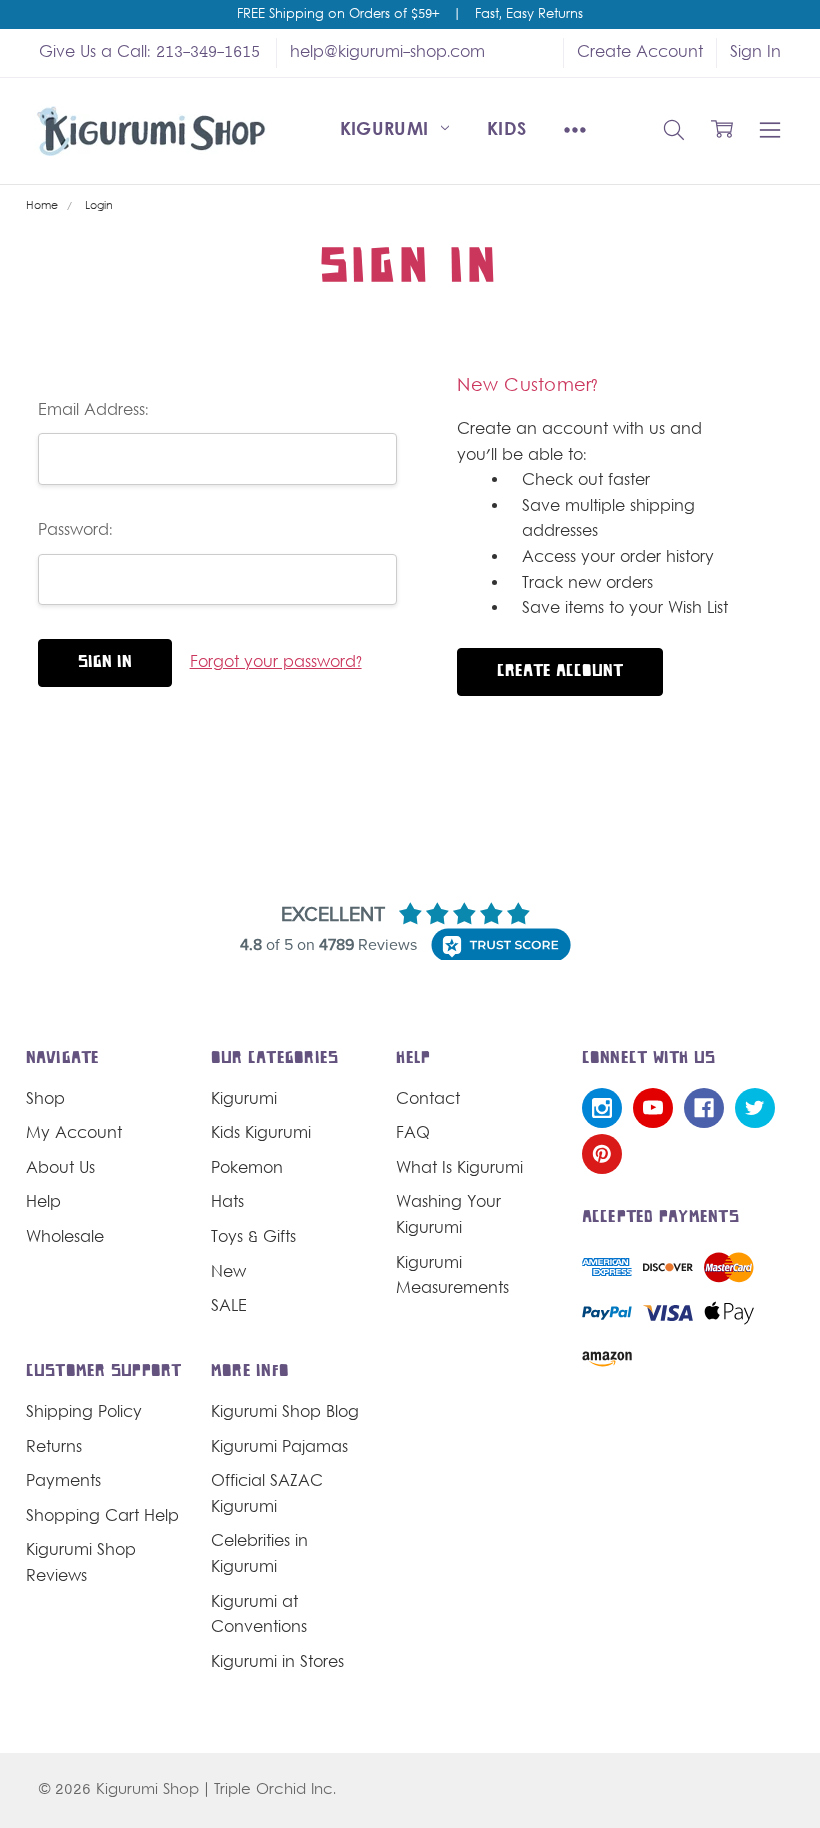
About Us (60, 1169)
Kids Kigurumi (261, 1134)
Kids (506, 130)
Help (43, 1203)
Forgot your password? (276, 663)
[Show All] (575, 131)
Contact (428, 1100)
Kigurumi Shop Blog (285, 1413)
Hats (227, 1203)
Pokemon (247, 1169)
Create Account (640, 53)
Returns (54, 1448)
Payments (63, 1482)
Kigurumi (387, 130)
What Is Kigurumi (459, 1169)
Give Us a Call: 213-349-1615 (149, 53)
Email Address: (93, 411)
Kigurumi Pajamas (279, 1448)
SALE (229, 1307)
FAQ (413, 1134)
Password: (75, 531)
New (228, 1273)
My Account (74, 1134)
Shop (45, 1100)
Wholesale (65, 1238)
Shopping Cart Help (102, 1517)
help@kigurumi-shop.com (387, 53)
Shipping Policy (84, 1413)
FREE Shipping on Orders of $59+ (338, 15)
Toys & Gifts (253, 1238)
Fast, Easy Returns (529, 15)
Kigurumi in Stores (277, 1663)
